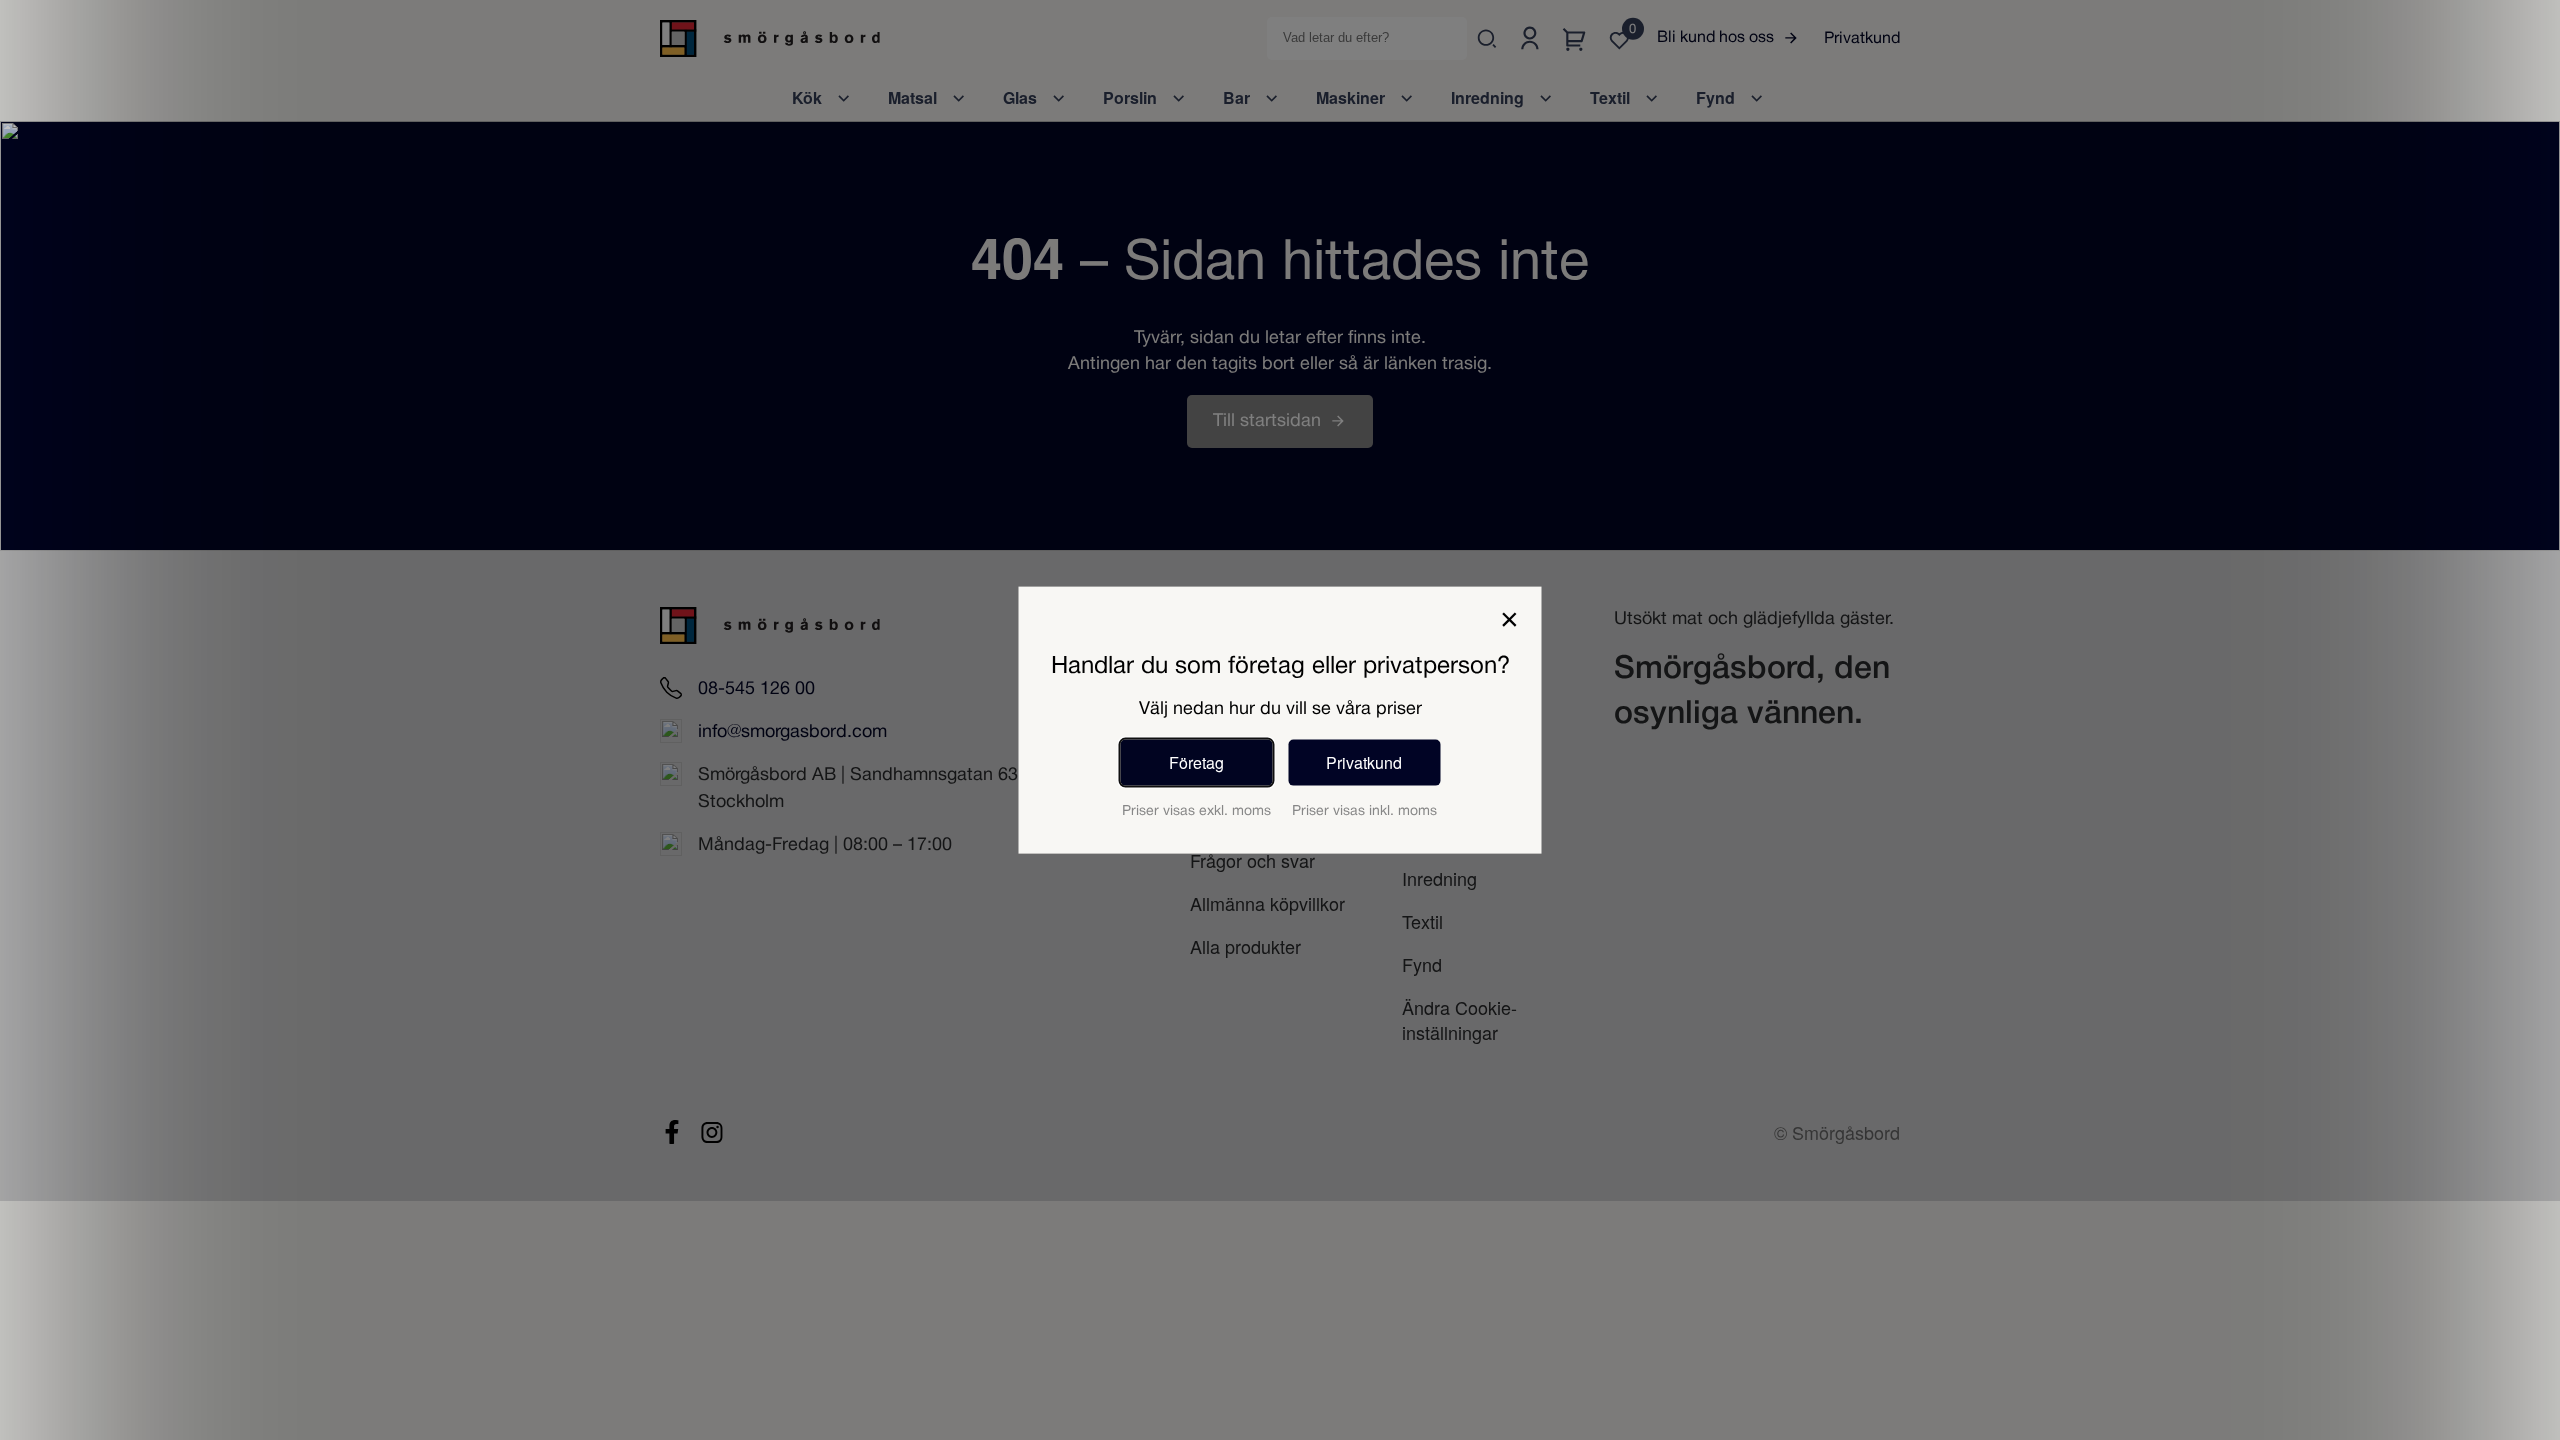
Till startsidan (1267, 421)
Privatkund (1862, 39)
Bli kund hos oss (1715, 38)
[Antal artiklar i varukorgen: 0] (1574, 38)
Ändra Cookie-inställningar (1459, 1019)
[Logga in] (1529, 38)
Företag (1196, 761)
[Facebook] (672, 1132)
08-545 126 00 (756, 689)
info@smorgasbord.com (792, 732)
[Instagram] (712, 1132)
